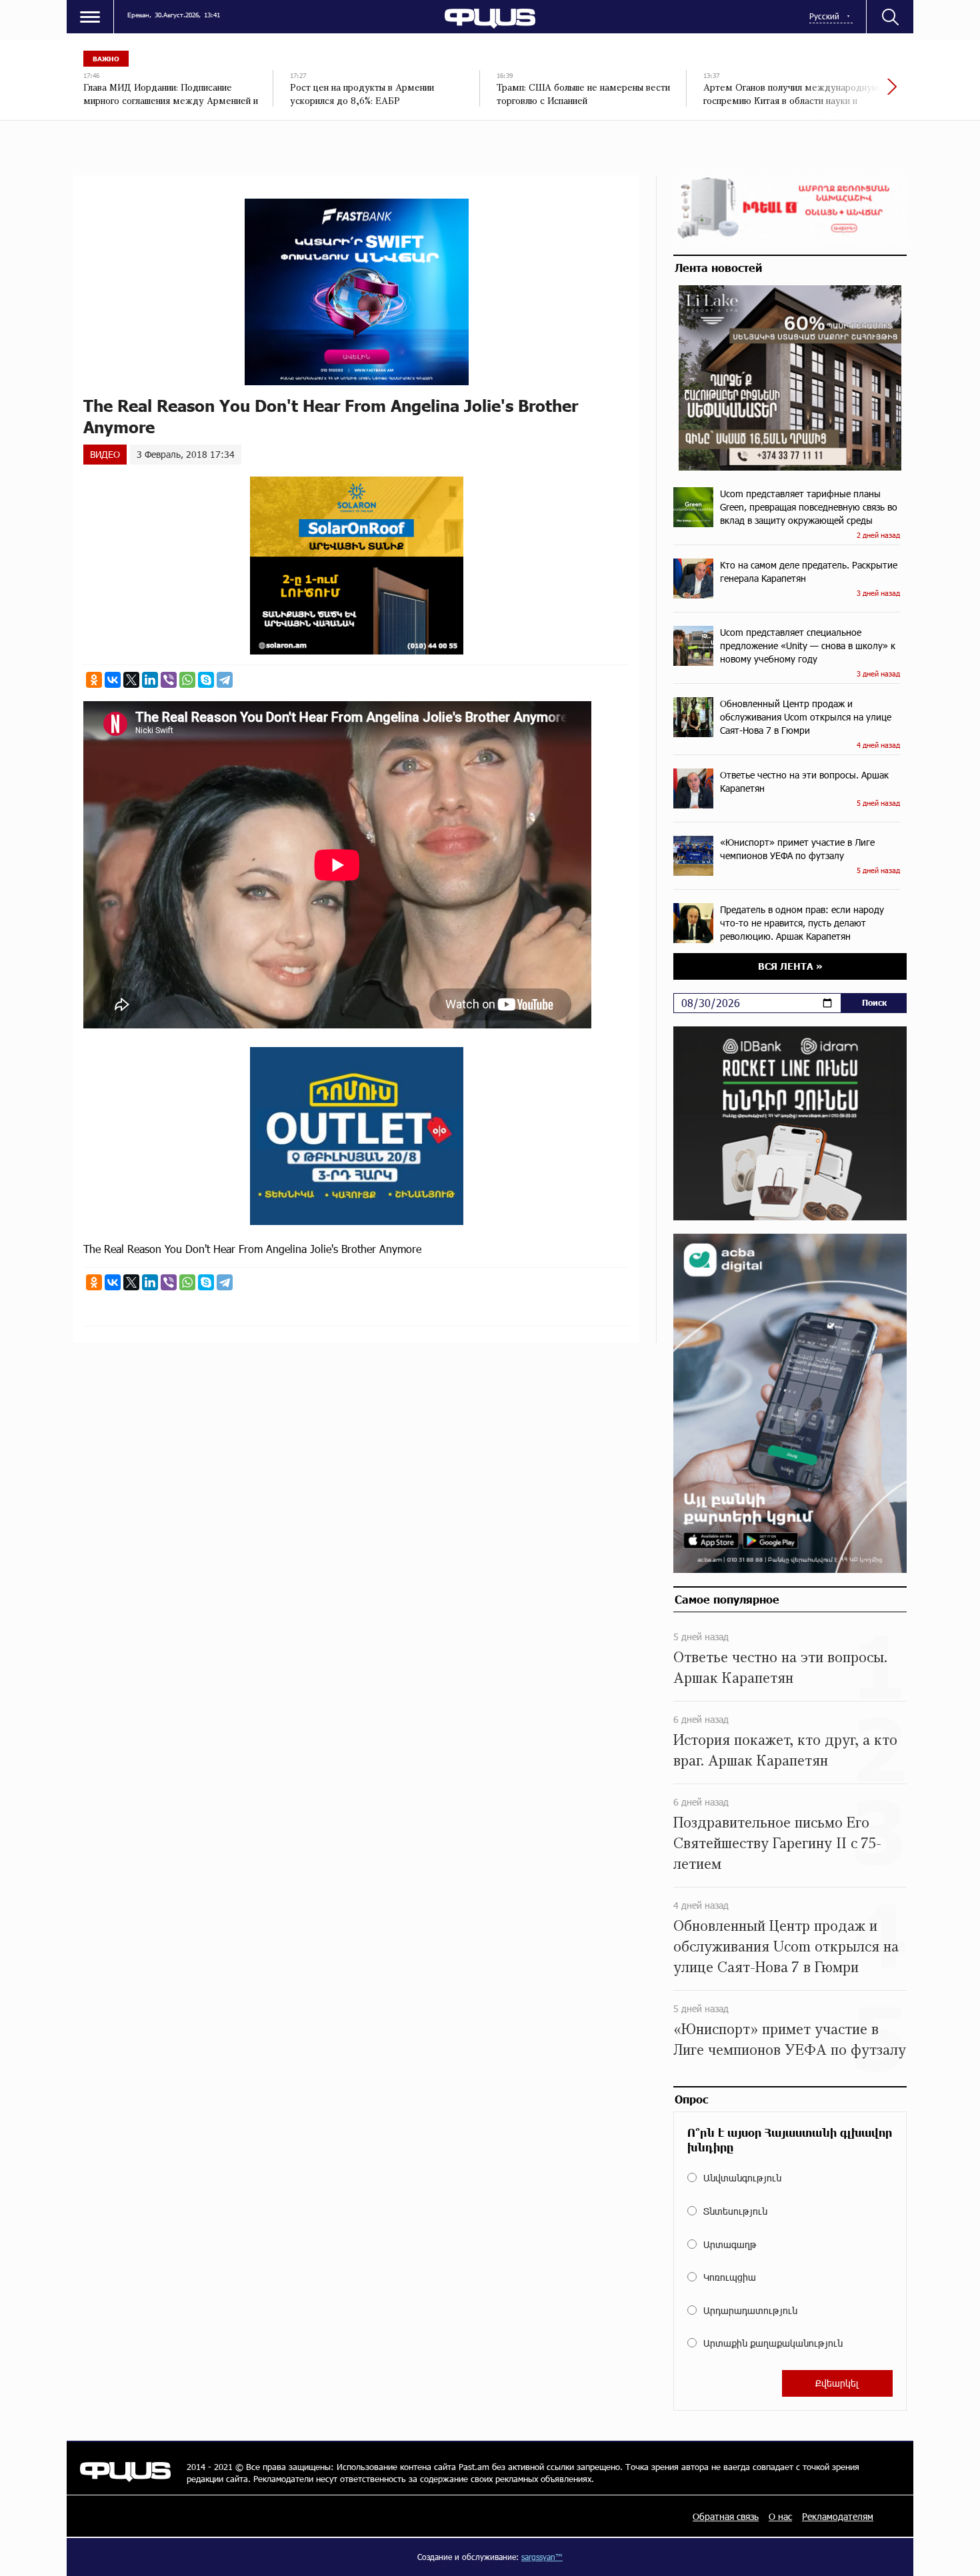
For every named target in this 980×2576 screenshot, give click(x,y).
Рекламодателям (838, 2516)
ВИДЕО (105, 454)
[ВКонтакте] (113, 680)
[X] (131, 680)
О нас (780, 2516)
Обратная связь (726, 2516)
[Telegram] (225, 680)
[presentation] (847, 93)
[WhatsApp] (187, 680)
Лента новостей (718, 267)
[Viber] (169, 680)
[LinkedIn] (150, 680)
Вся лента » (790, 966)
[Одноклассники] (94, 680)
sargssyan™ (542, 2557)
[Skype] (206, 680)
